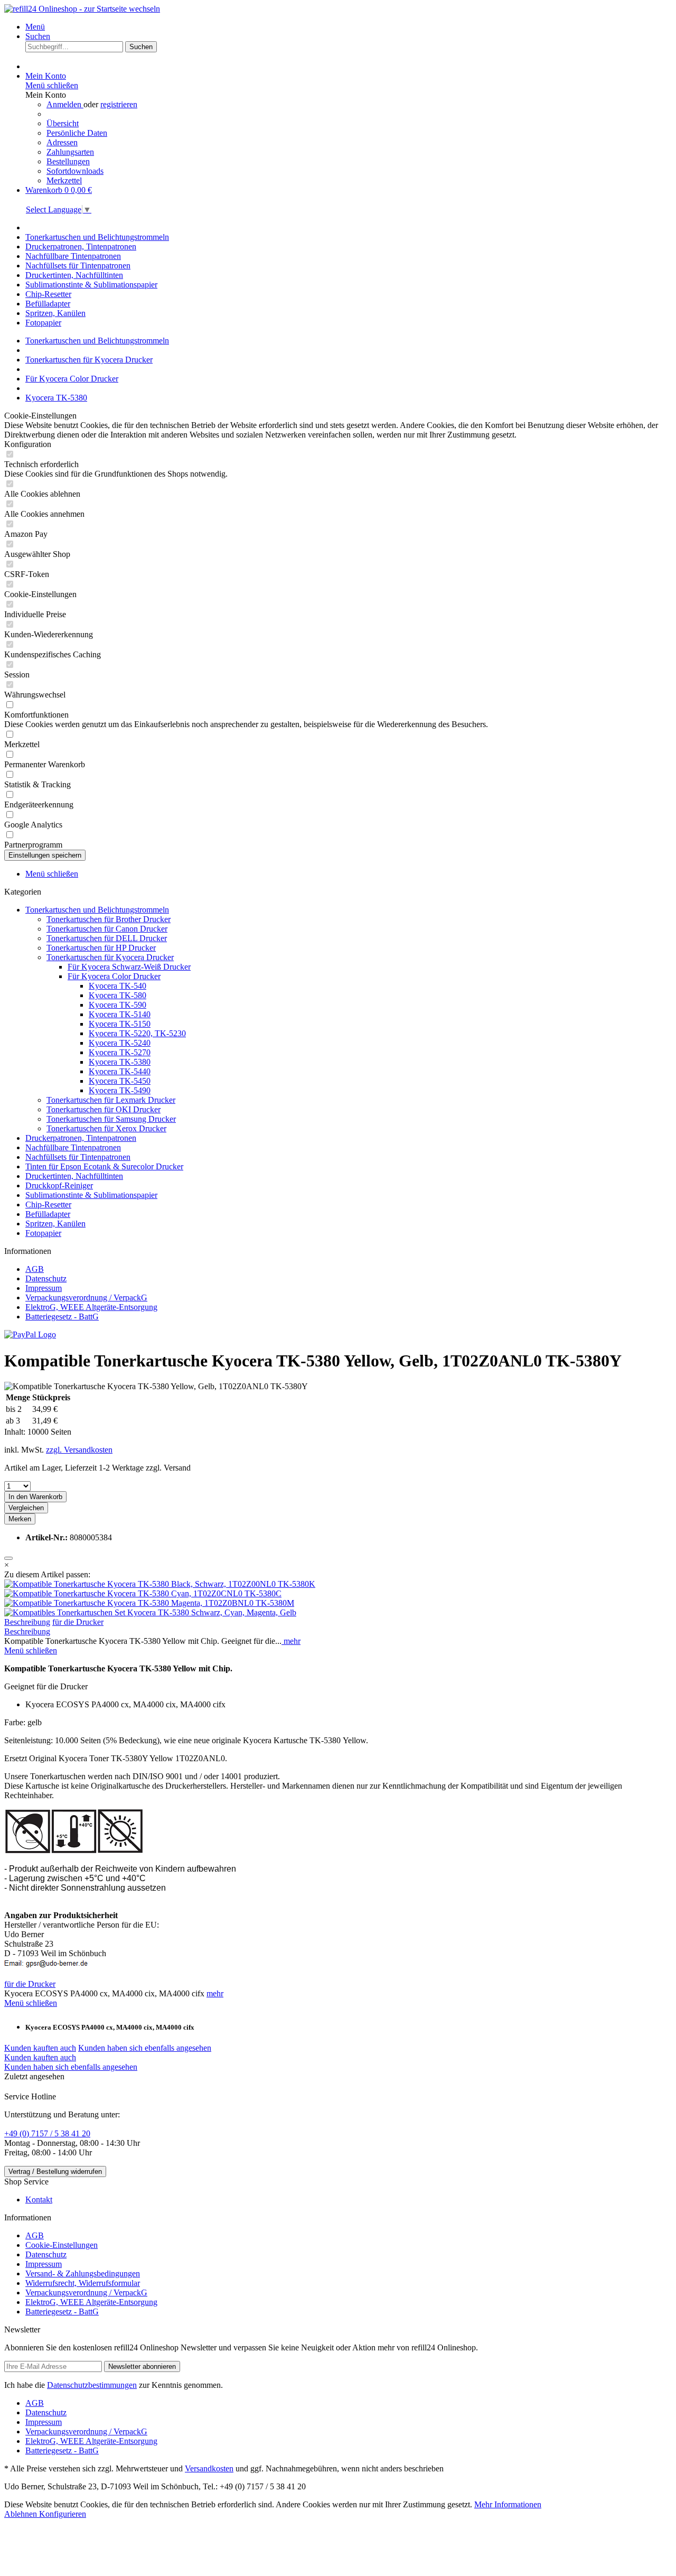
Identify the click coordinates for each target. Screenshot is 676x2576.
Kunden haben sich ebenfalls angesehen (145, 2048)
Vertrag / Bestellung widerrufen (55, 2172)
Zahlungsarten (70, 152)
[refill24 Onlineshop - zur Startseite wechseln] (82, 9)
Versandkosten (209, 2468)
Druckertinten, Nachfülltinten (74, 1176)
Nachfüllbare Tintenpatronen (73, 1147)
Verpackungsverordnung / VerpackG (86, 1298)
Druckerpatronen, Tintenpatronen (81, 1138)
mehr (291, 1641)
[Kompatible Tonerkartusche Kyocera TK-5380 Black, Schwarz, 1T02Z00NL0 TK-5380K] (160, 1584)
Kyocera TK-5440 (120, 1071)
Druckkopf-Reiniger (59, 1185)
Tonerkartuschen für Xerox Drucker (106, 1128)
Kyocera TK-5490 (120, 1090)
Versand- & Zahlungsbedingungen (83, 2273)
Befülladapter (48, 1214)
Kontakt (39, 2200)
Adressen (62, 142)
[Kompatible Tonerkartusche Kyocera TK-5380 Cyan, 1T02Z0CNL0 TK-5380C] (143, 1593)
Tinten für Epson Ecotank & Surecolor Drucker (104, 1166)
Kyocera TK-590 (118, 1005)
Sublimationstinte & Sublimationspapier (91, 1195)
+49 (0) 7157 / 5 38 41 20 (47, 2133)
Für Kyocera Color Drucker (114, 976)
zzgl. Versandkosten (79, 1450)
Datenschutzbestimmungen (92, 2385)
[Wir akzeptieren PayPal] (30, 1335)
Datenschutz (46, 1278)
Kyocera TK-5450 (120, 1081)
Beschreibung (27, 1622)
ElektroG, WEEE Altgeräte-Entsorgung (91, 1307)
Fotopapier (43, 1233)
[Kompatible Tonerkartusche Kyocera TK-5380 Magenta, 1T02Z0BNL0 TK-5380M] (149, 1603)
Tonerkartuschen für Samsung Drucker (111, 1119)
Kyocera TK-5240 (120, 1043)
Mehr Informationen (508, 2504)
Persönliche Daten (77, 133)
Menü (35, 27)
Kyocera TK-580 (118, 995)
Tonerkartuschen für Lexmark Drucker (111, 1100)
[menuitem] (349, 27)
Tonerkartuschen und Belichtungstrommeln (97, 910)
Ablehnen (22, 2514)
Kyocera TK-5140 (120, 1014)
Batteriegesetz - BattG (62, 1317)
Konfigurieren (63, 2514)
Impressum (44, 1288)
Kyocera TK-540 (118, 986)
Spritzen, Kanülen (55, 1224)
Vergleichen (26, 1508)
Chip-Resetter (48, 1205)
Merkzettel (64, 180)
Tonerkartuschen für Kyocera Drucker (110, 957)
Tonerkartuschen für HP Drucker (101, 948)
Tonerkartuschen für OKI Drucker (104, 1109)
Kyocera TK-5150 (120, 1024)
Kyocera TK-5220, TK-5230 (137, 1033)
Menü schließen (52, 85)
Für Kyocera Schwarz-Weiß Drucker (129, 967)
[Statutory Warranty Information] (8, 1558)
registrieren (119, 104)
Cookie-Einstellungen (62, 2245)
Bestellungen (68, 161)
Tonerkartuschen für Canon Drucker (107, 929)
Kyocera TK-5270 (120, 1052)
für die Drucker (78, 1622)
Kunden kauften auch (40, 2048)
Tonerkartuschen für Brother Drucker (109, 919)
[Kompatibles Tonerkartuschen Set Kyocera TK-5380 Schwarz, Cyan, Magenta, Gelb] (150, 1612)
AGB (35, 1269)
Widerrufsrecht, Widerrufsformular (83, 2283)
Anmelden (65, 104)
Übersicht (63, 123)
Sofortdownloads (75, 171)
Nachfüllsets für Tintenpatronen (78, 1157)
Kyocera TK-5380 (120, 1062)
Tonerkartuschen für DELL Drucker (107, 938)
